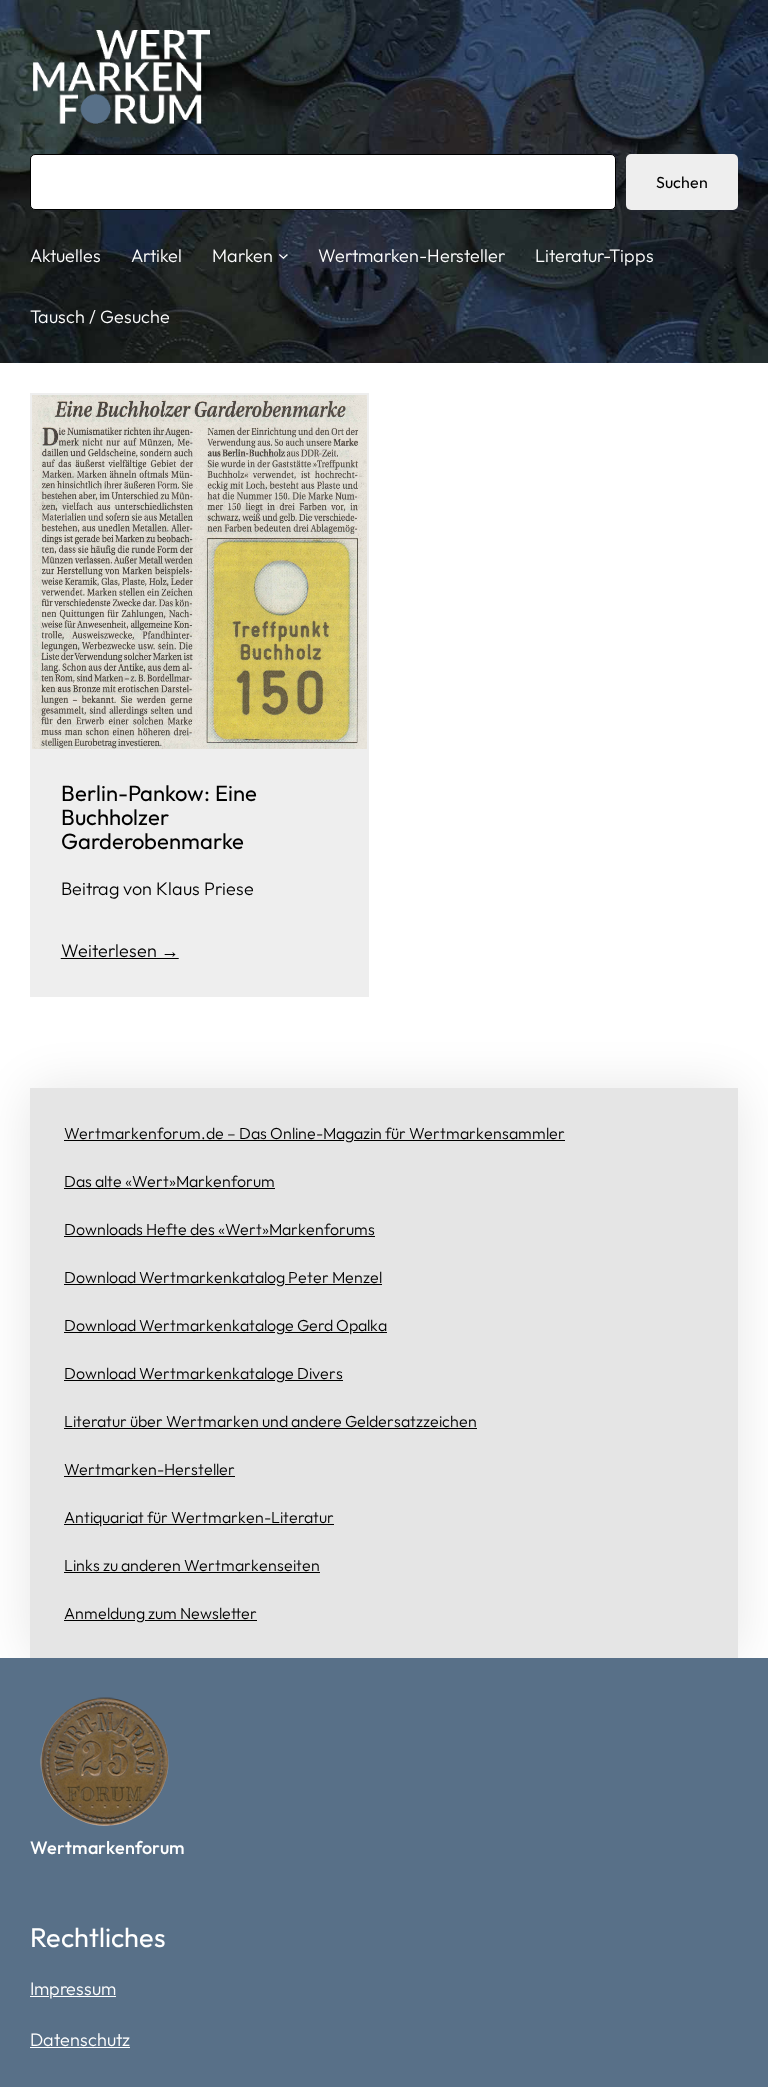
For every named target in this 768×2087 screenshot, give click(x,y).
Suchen (682, 182)
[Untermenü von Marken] (283, 255)
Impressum (73, 1988)
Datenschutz (80, 2039)
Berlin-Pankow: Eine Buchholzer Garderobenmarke (159, 817)
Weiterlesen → (120, 950)
